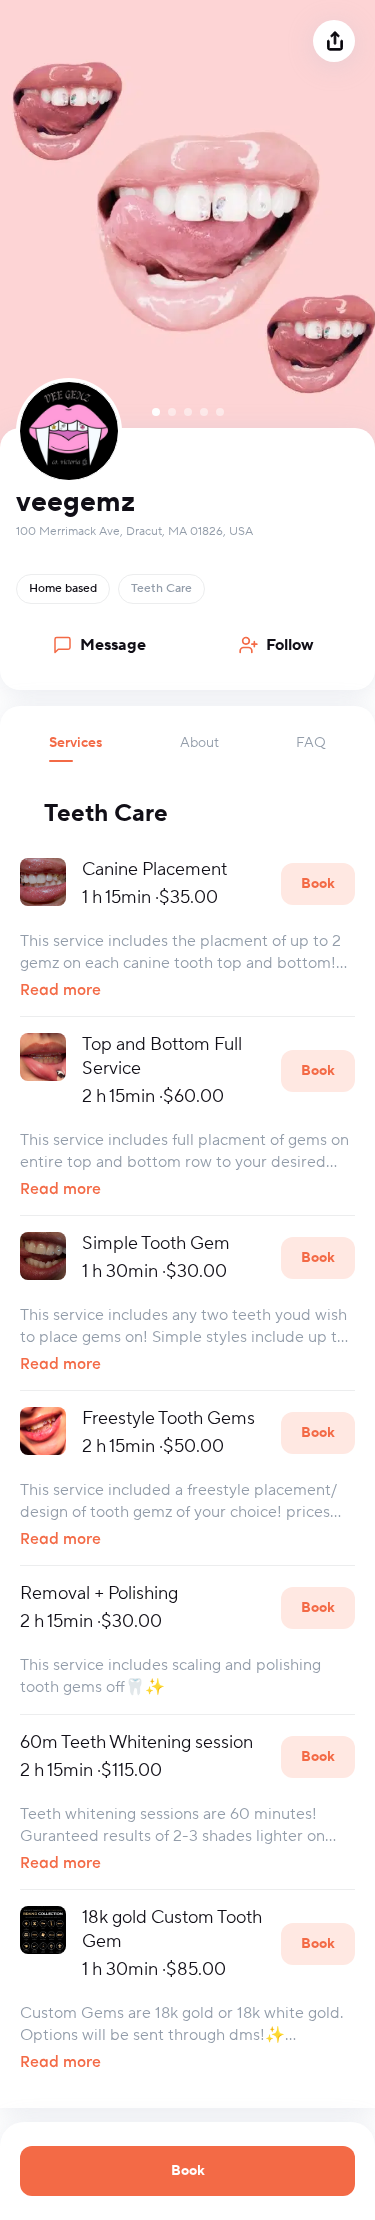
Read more (60, 991)
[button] (75, 748)
